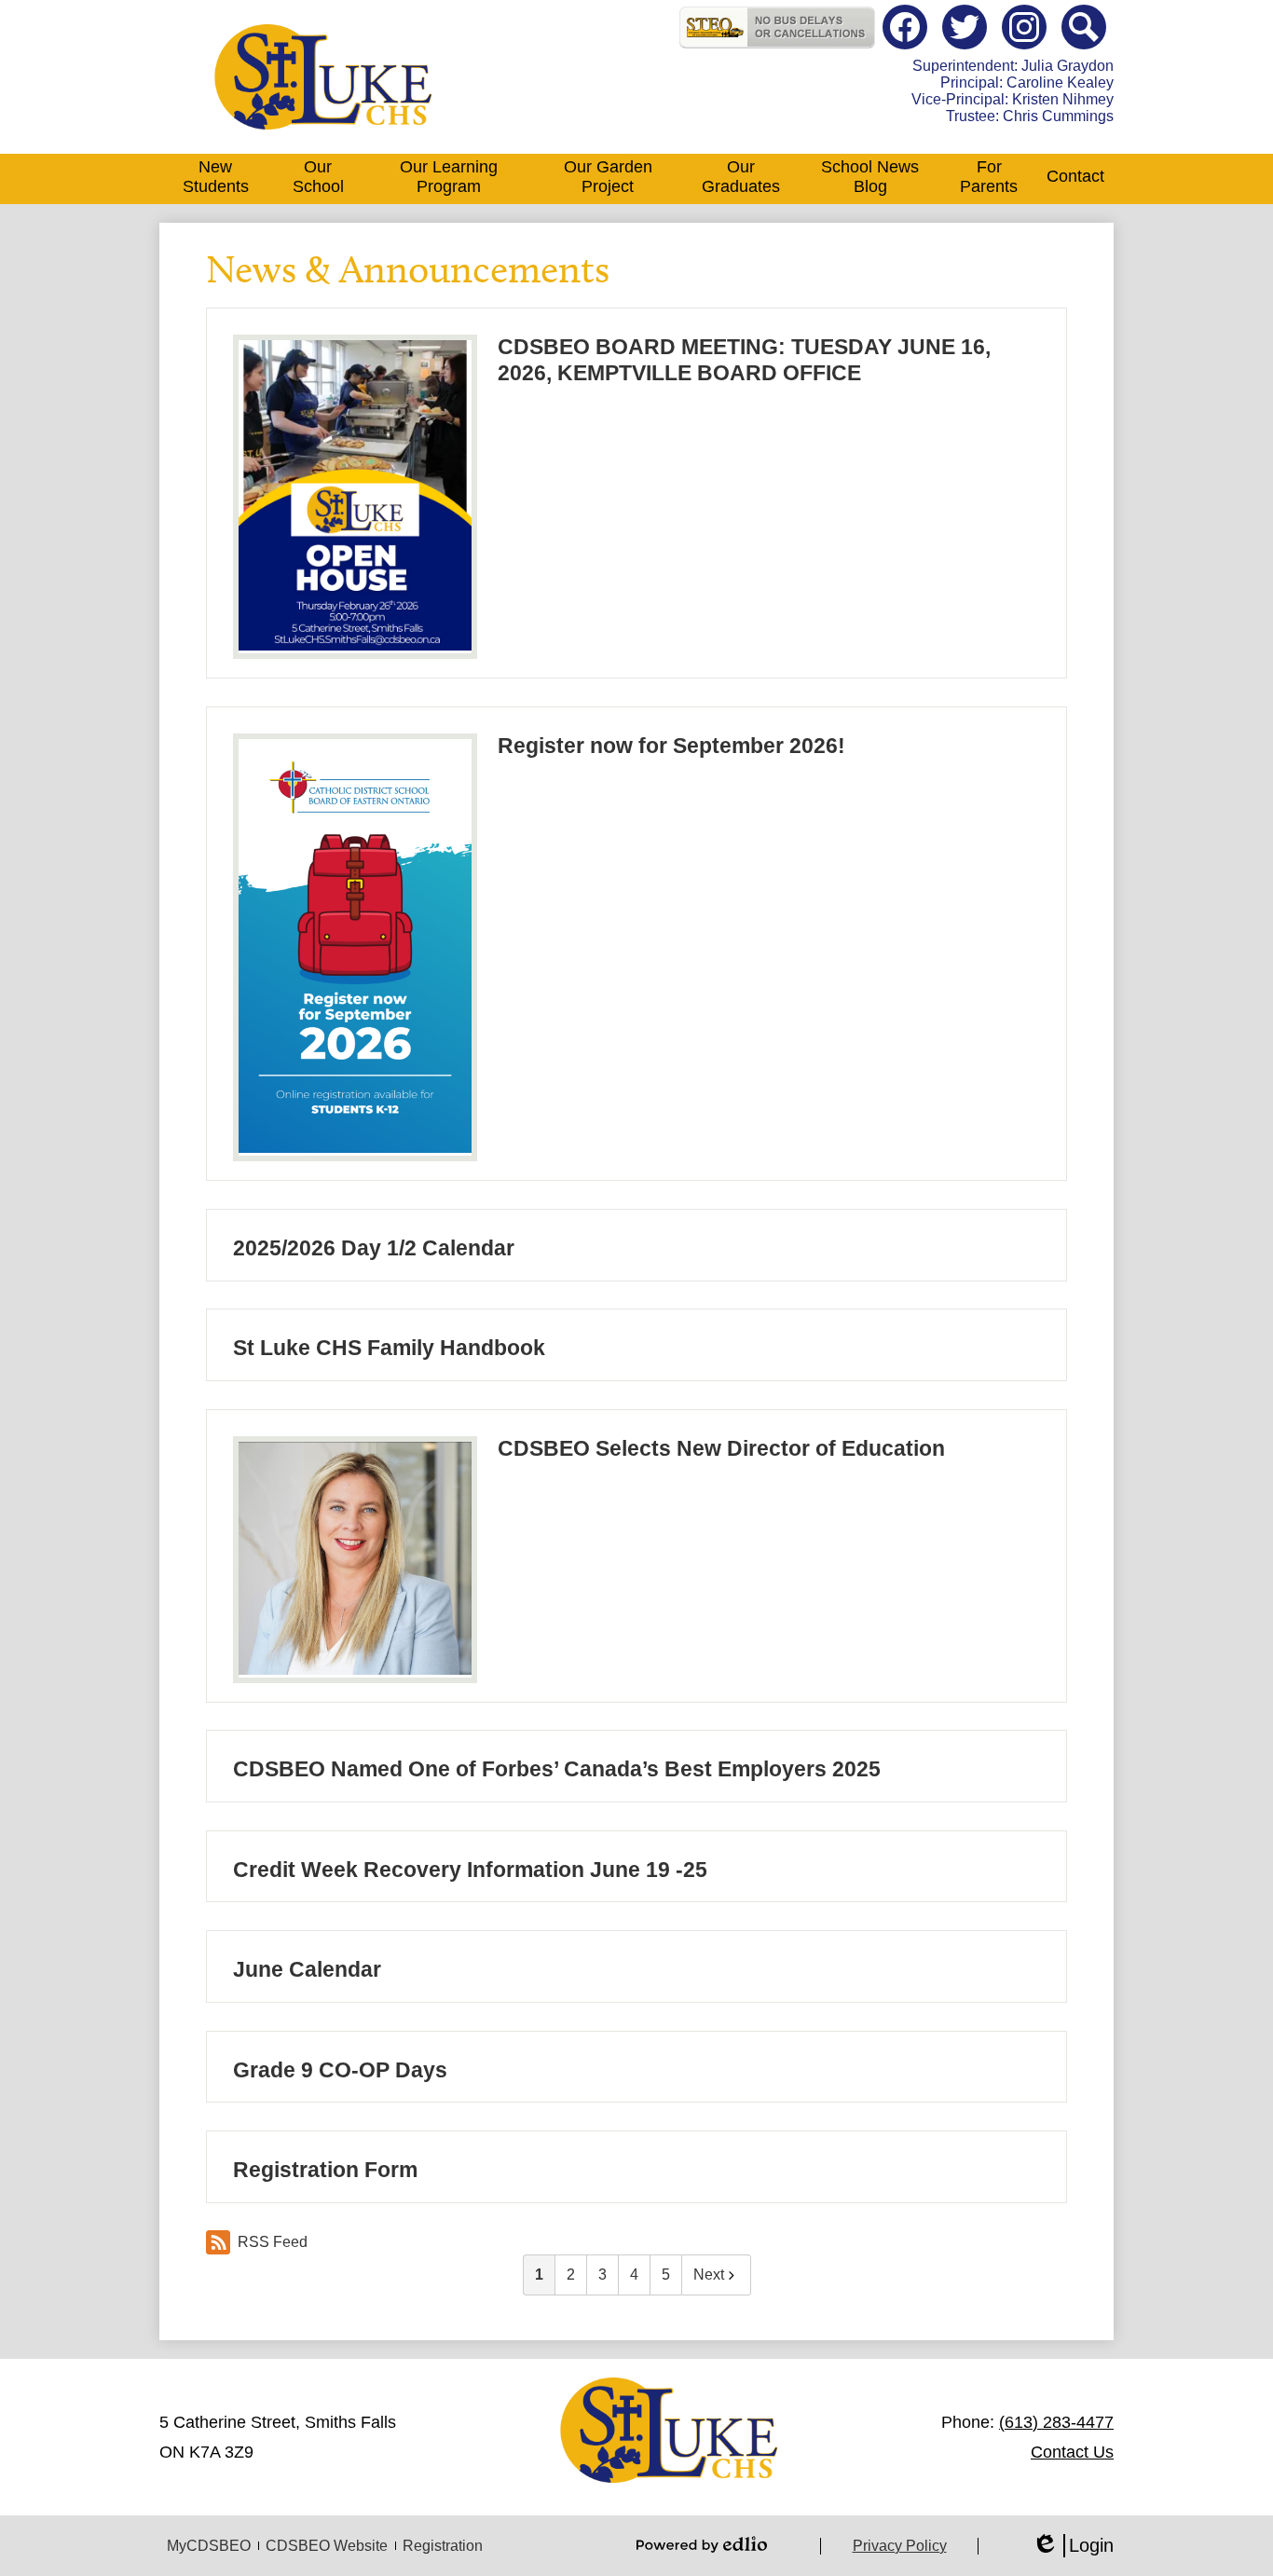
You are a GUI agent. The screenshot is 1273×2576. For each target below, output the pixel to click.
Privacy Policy (900, 2546)
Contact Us (1072, 2452)
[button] (215, 179)
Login (1073, 2546)
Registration (443, 2546)
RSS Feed (273, 2242)
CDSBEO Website (327, 2546)
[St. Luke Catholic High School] (323, 77)
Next (709, 2275)
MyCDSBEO (209, 2546)
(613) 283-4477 (1056, 2422)
